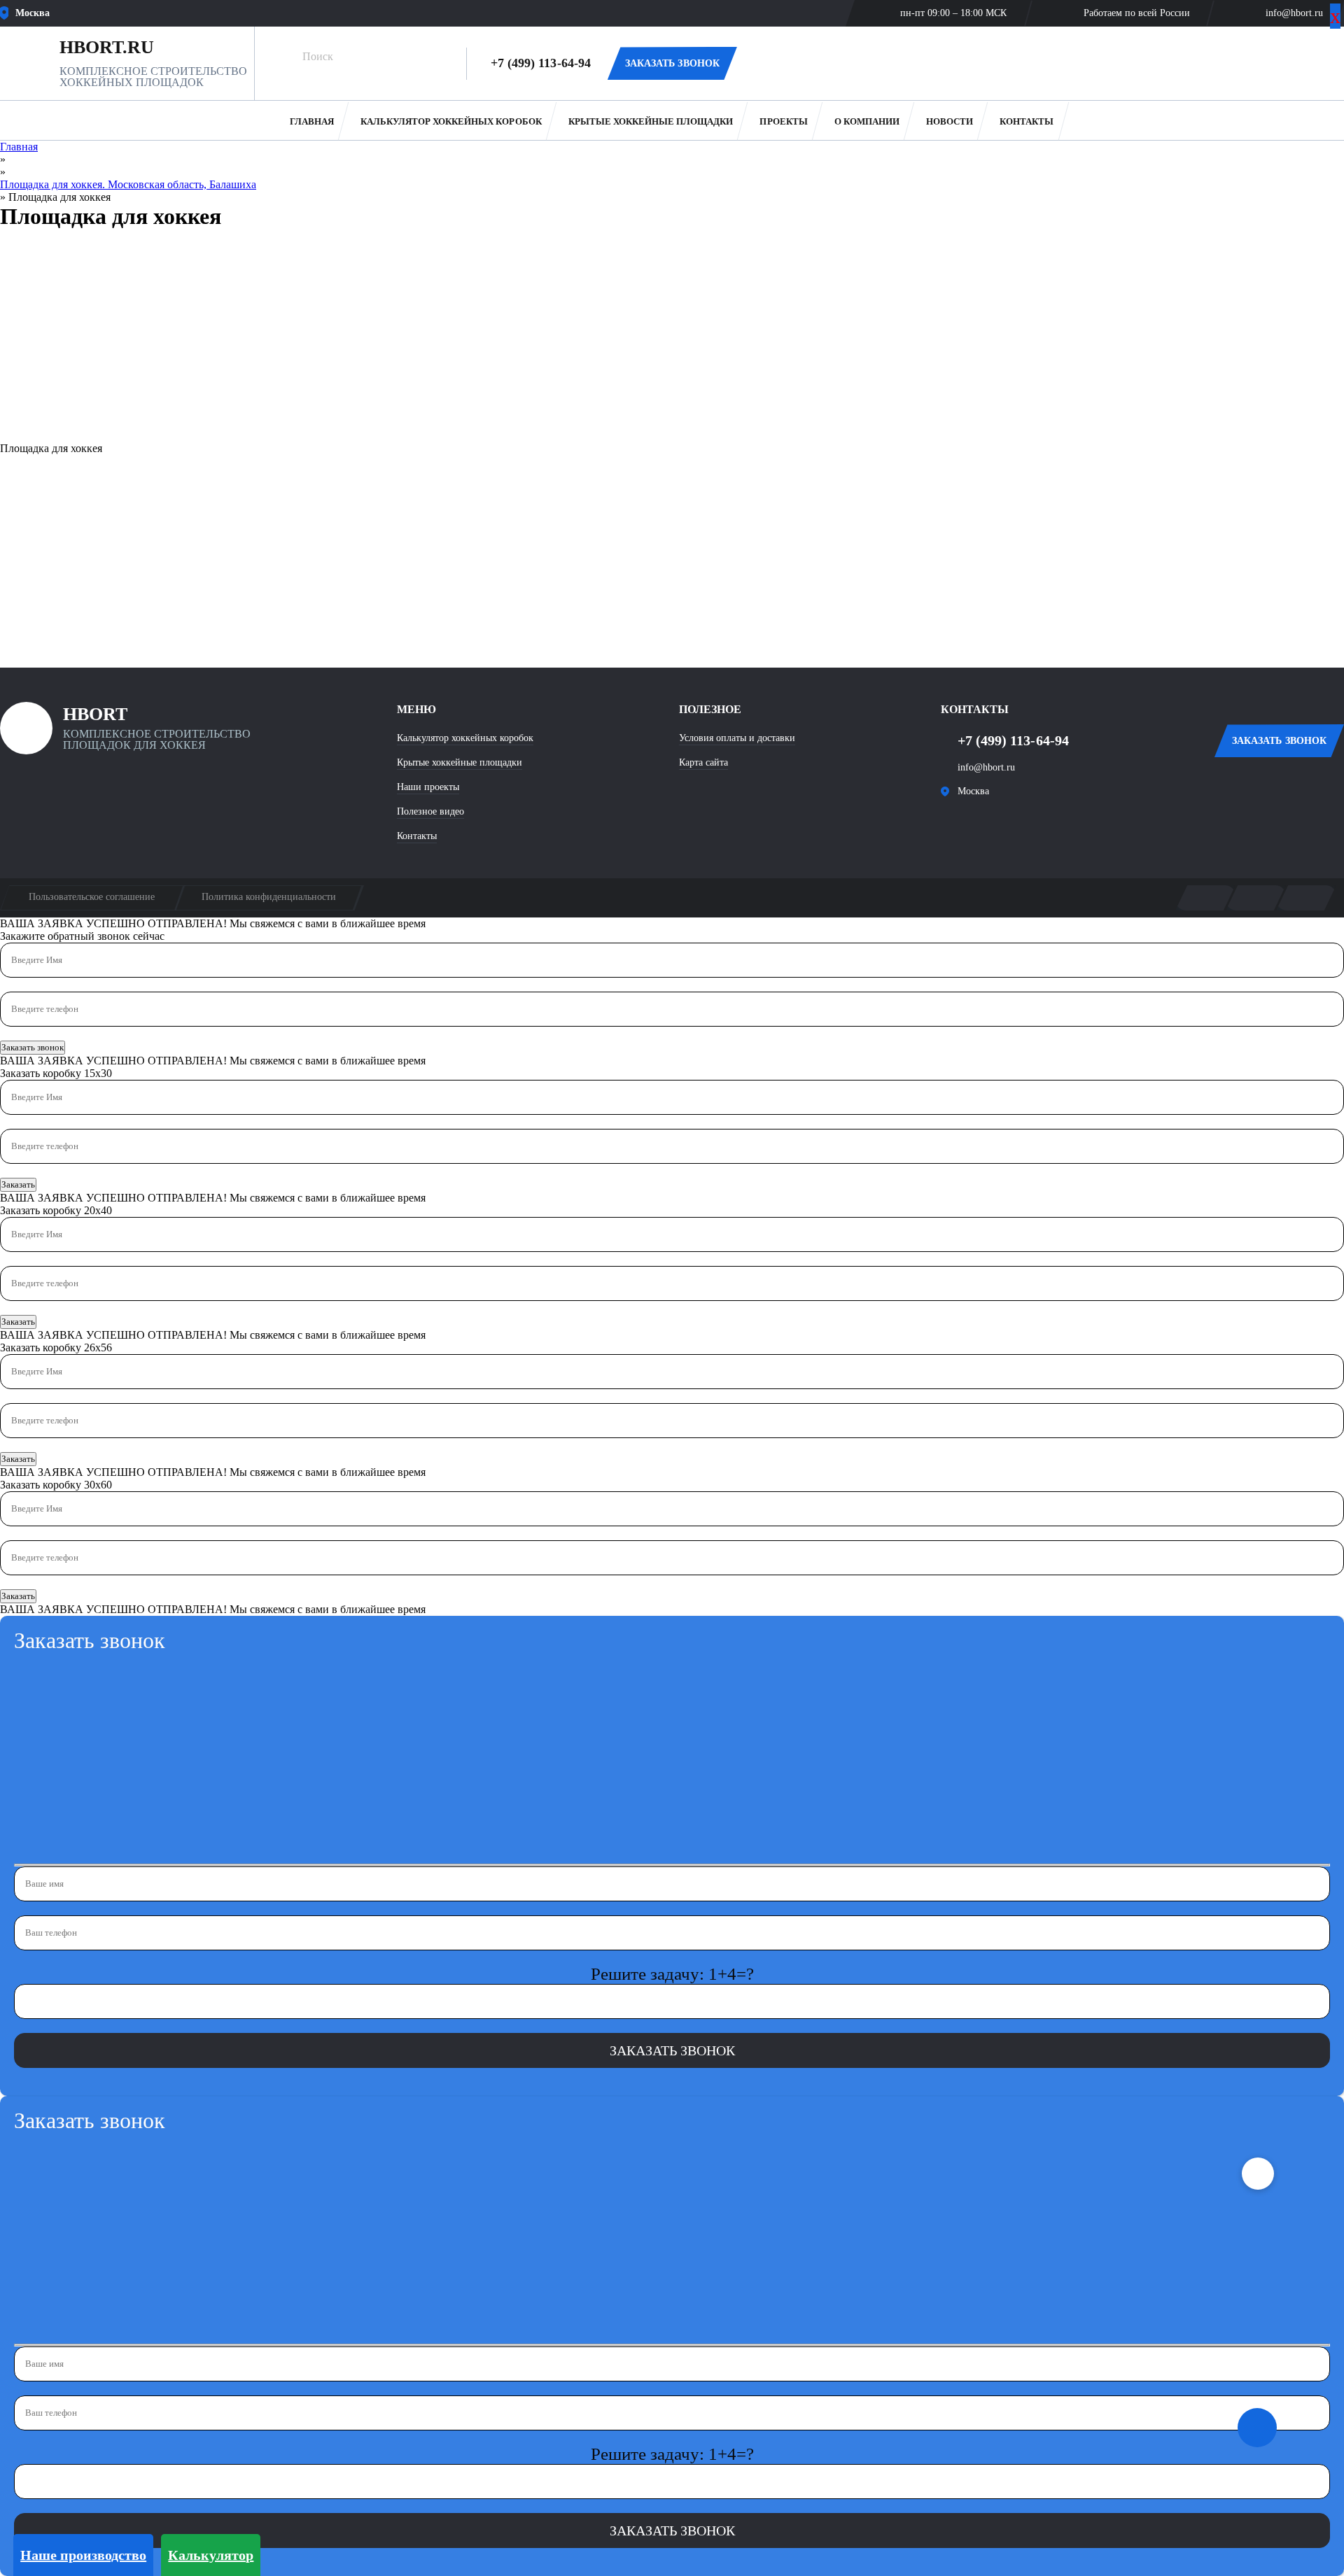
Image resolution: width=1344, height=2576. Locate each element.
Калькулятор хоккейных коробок (451, 121)
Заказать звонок (33, 1047)
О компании (867, 121)
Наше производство (83, 2555)
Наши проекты (428, 787)
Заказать (18, 1184)
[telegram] (999, 824)
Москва (973, 791)
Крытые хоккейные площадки (651, 121)
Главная (311, 121)
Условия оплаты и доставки (737, 738)
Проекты (783, 121)
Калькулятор (211, 2555)
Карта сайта (703, 762)
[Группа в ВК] (957, 824)
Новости (950, 121)
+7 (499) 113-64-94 (541, 63)
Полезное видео (430, 811)
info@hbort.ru (1294, 13)
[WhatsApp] (767, 64)
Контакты (1027, 121)
